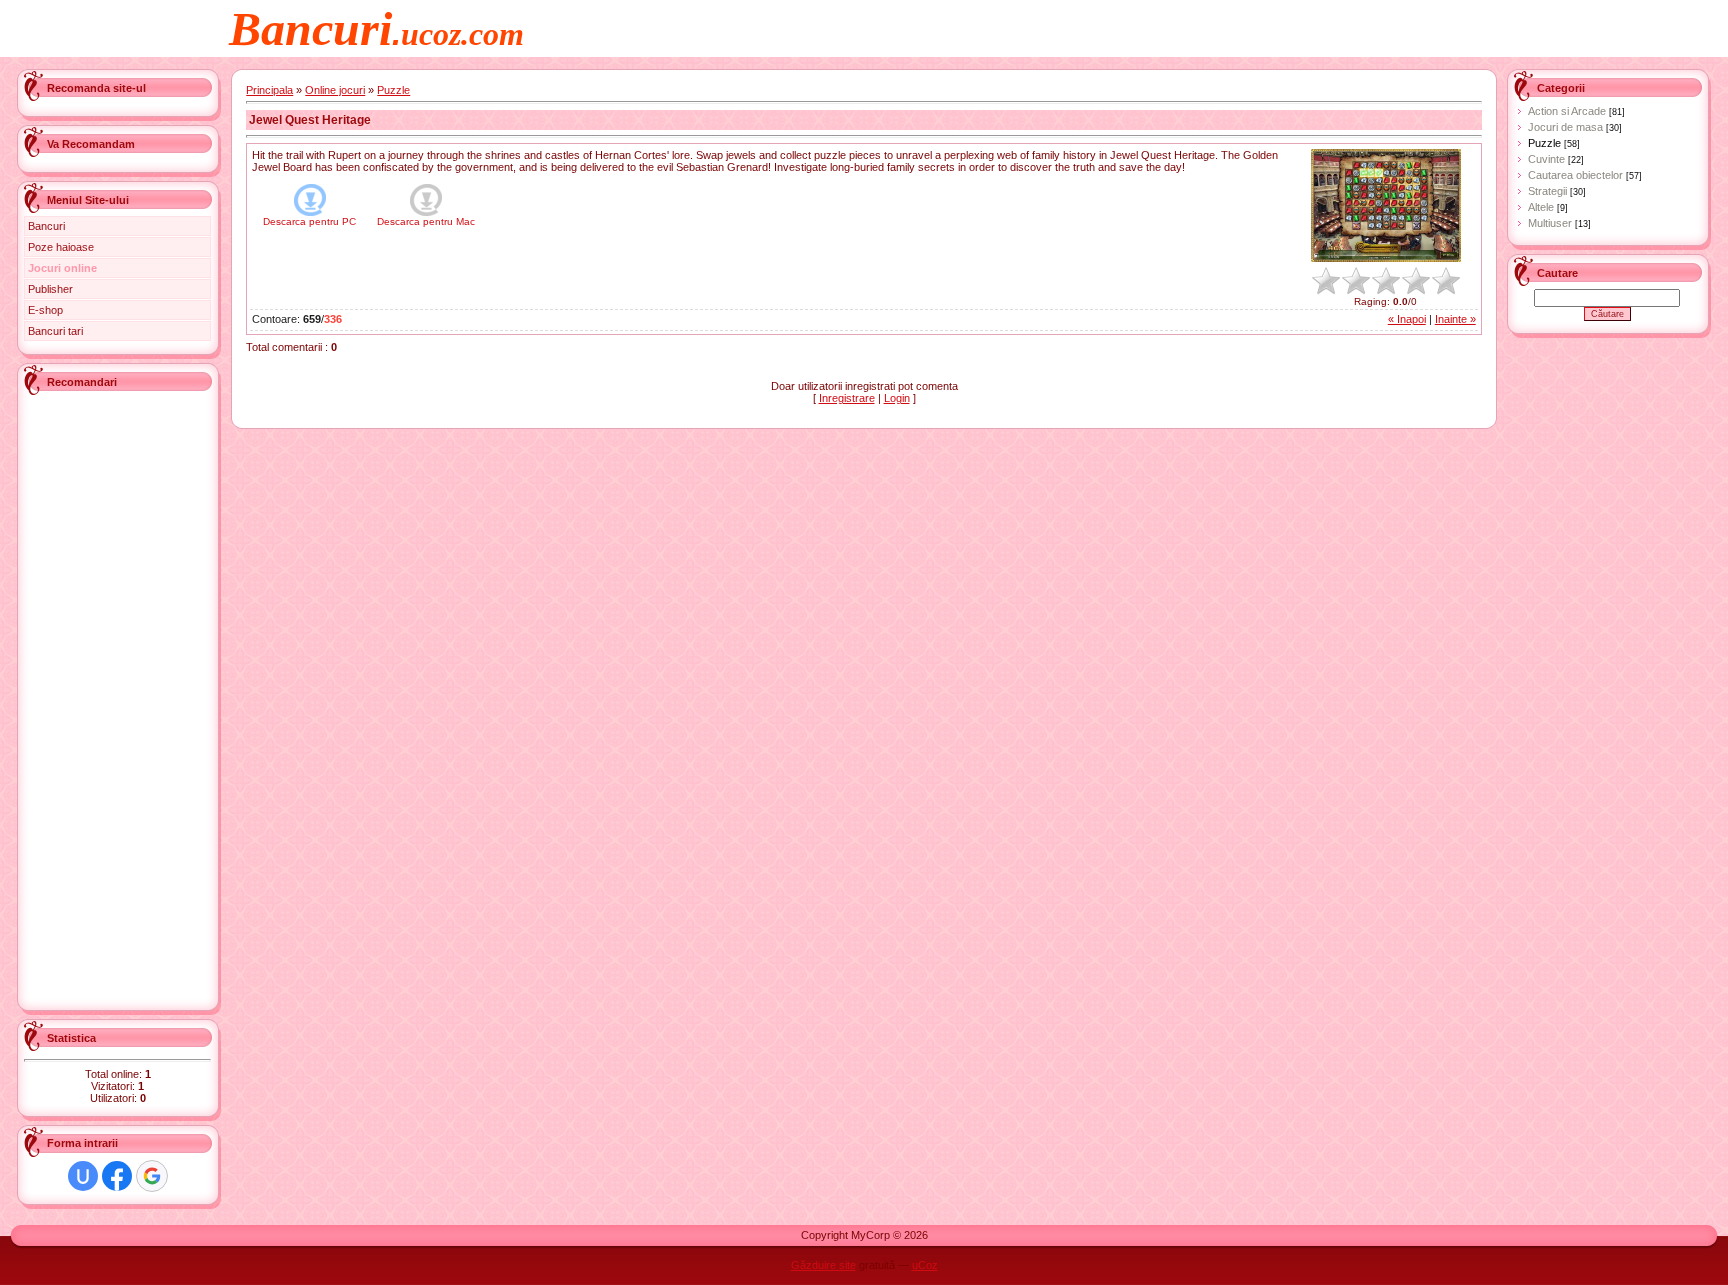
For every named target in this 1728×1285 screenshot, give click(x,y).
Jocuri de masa (1565, 127)
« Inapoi (1407, 319)
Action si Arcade (1567, 111)
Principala (269, 90)
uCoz (925, 1265)
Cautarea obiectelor (1575, 175)
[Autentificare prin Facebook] (117, 1176)
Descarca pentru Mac (426, 221)
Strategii (1547, 191)
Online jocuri (335, 90)
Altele (1541, 207)
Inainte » (1455, 319)
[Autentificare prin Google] (152, 1176)
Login (897, 398)
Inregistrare (847, 398)
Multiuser (1550, 223)
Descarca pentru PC (309, 221)
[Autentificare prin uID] (83, 1176)
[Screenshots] (1386, 205)
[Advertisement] (104, 698)
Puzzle (393, 90)
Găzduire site (823, 1265)
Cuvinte (1546, 159)
